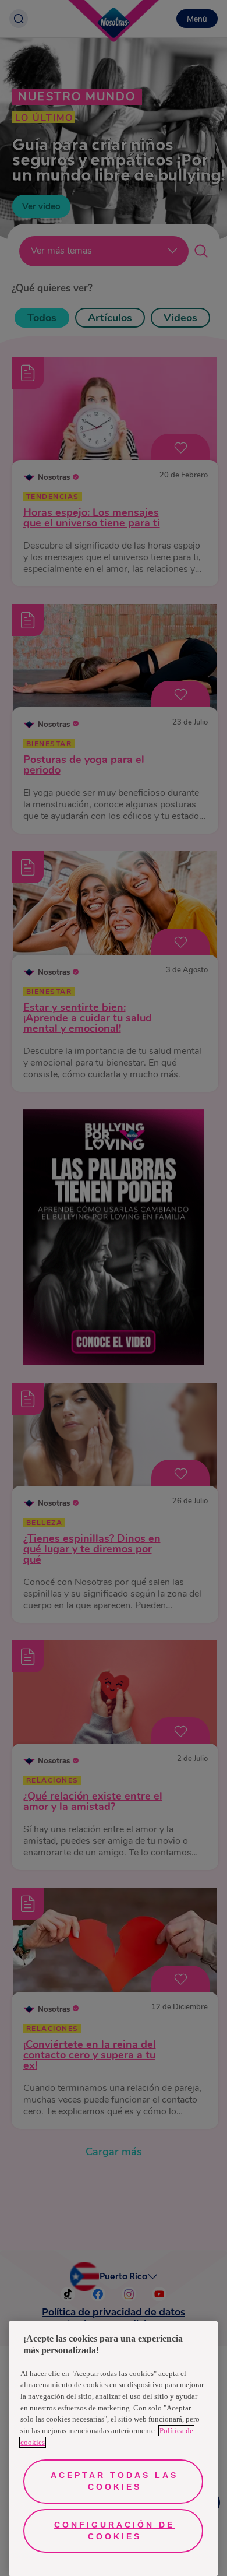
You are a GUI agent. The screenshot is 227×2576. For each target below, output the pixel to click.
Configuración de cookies (114, 2531)
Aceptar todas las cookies (114, 2481)
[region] (113, 2449)
